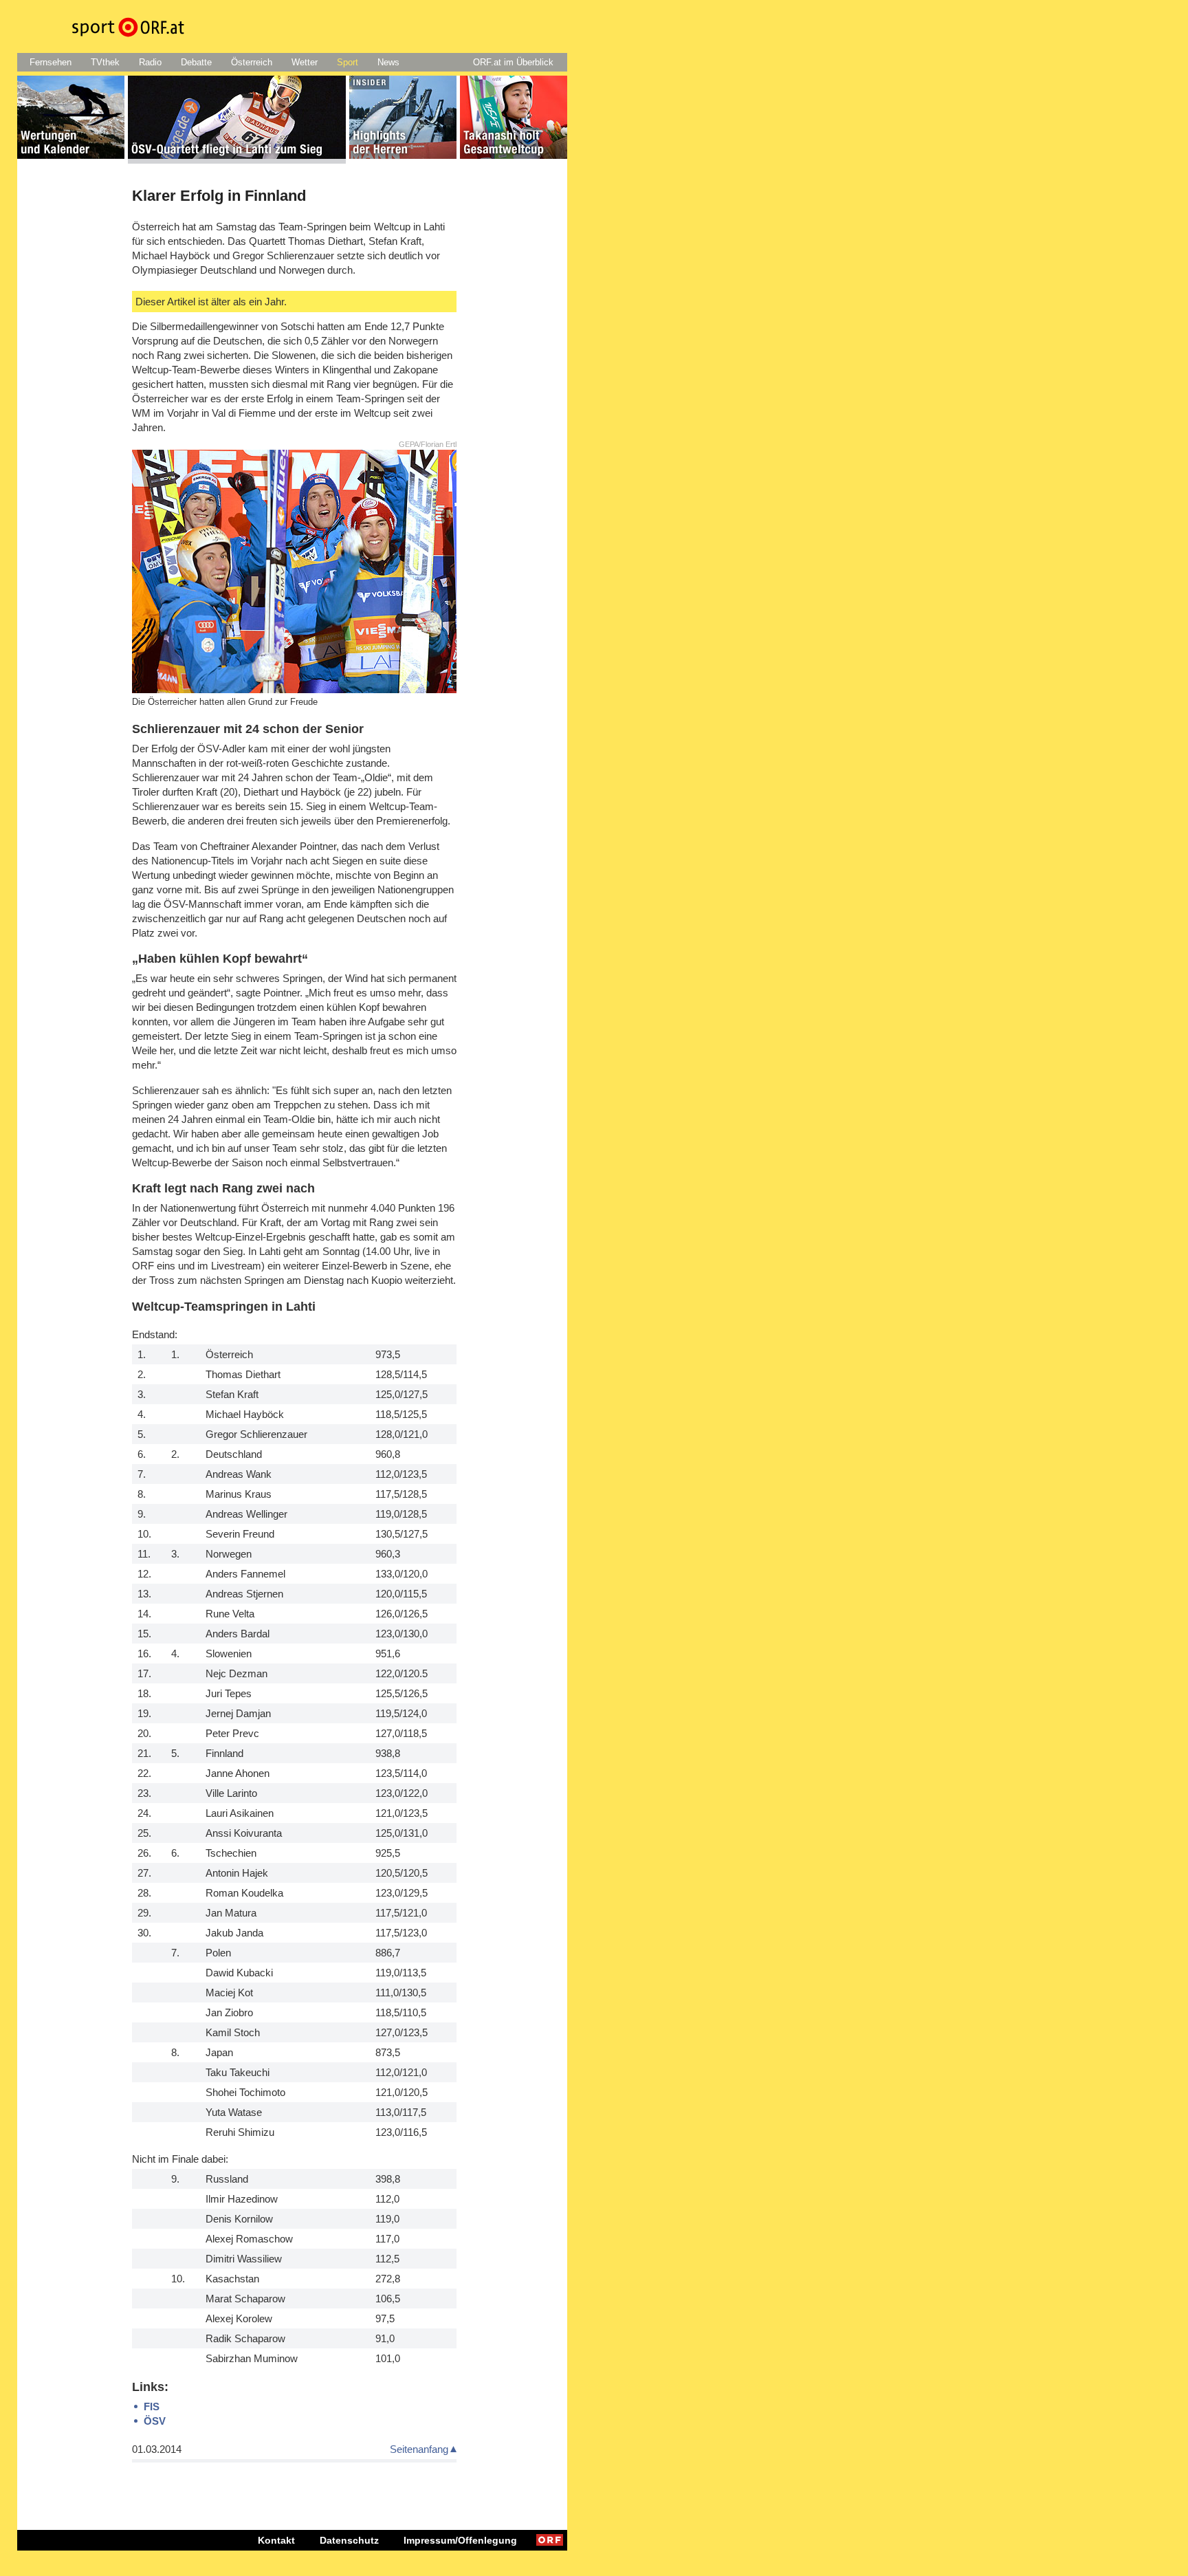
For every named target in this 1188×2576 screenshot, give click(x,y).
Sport (348, 62)
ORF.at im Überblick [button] (513, 62)
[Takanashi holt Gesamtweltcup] (514, 120)
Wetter (305, 62)
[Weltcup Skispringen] (71, 120)
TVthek (105, 62)
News (388, 62)
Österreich (252, 62)
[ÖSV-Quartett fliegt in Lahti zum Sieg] (237, 120)
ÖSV (155, 2421)
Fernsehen (51, 62)
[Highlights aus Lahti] (403, 120)
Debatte (196, 62)
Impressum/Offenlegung (460, 2540)
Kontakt (276, 2540)
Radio (150, 62)
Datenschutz (349, 2540)
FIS (152, 2406)
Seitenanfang (419, 2449)
